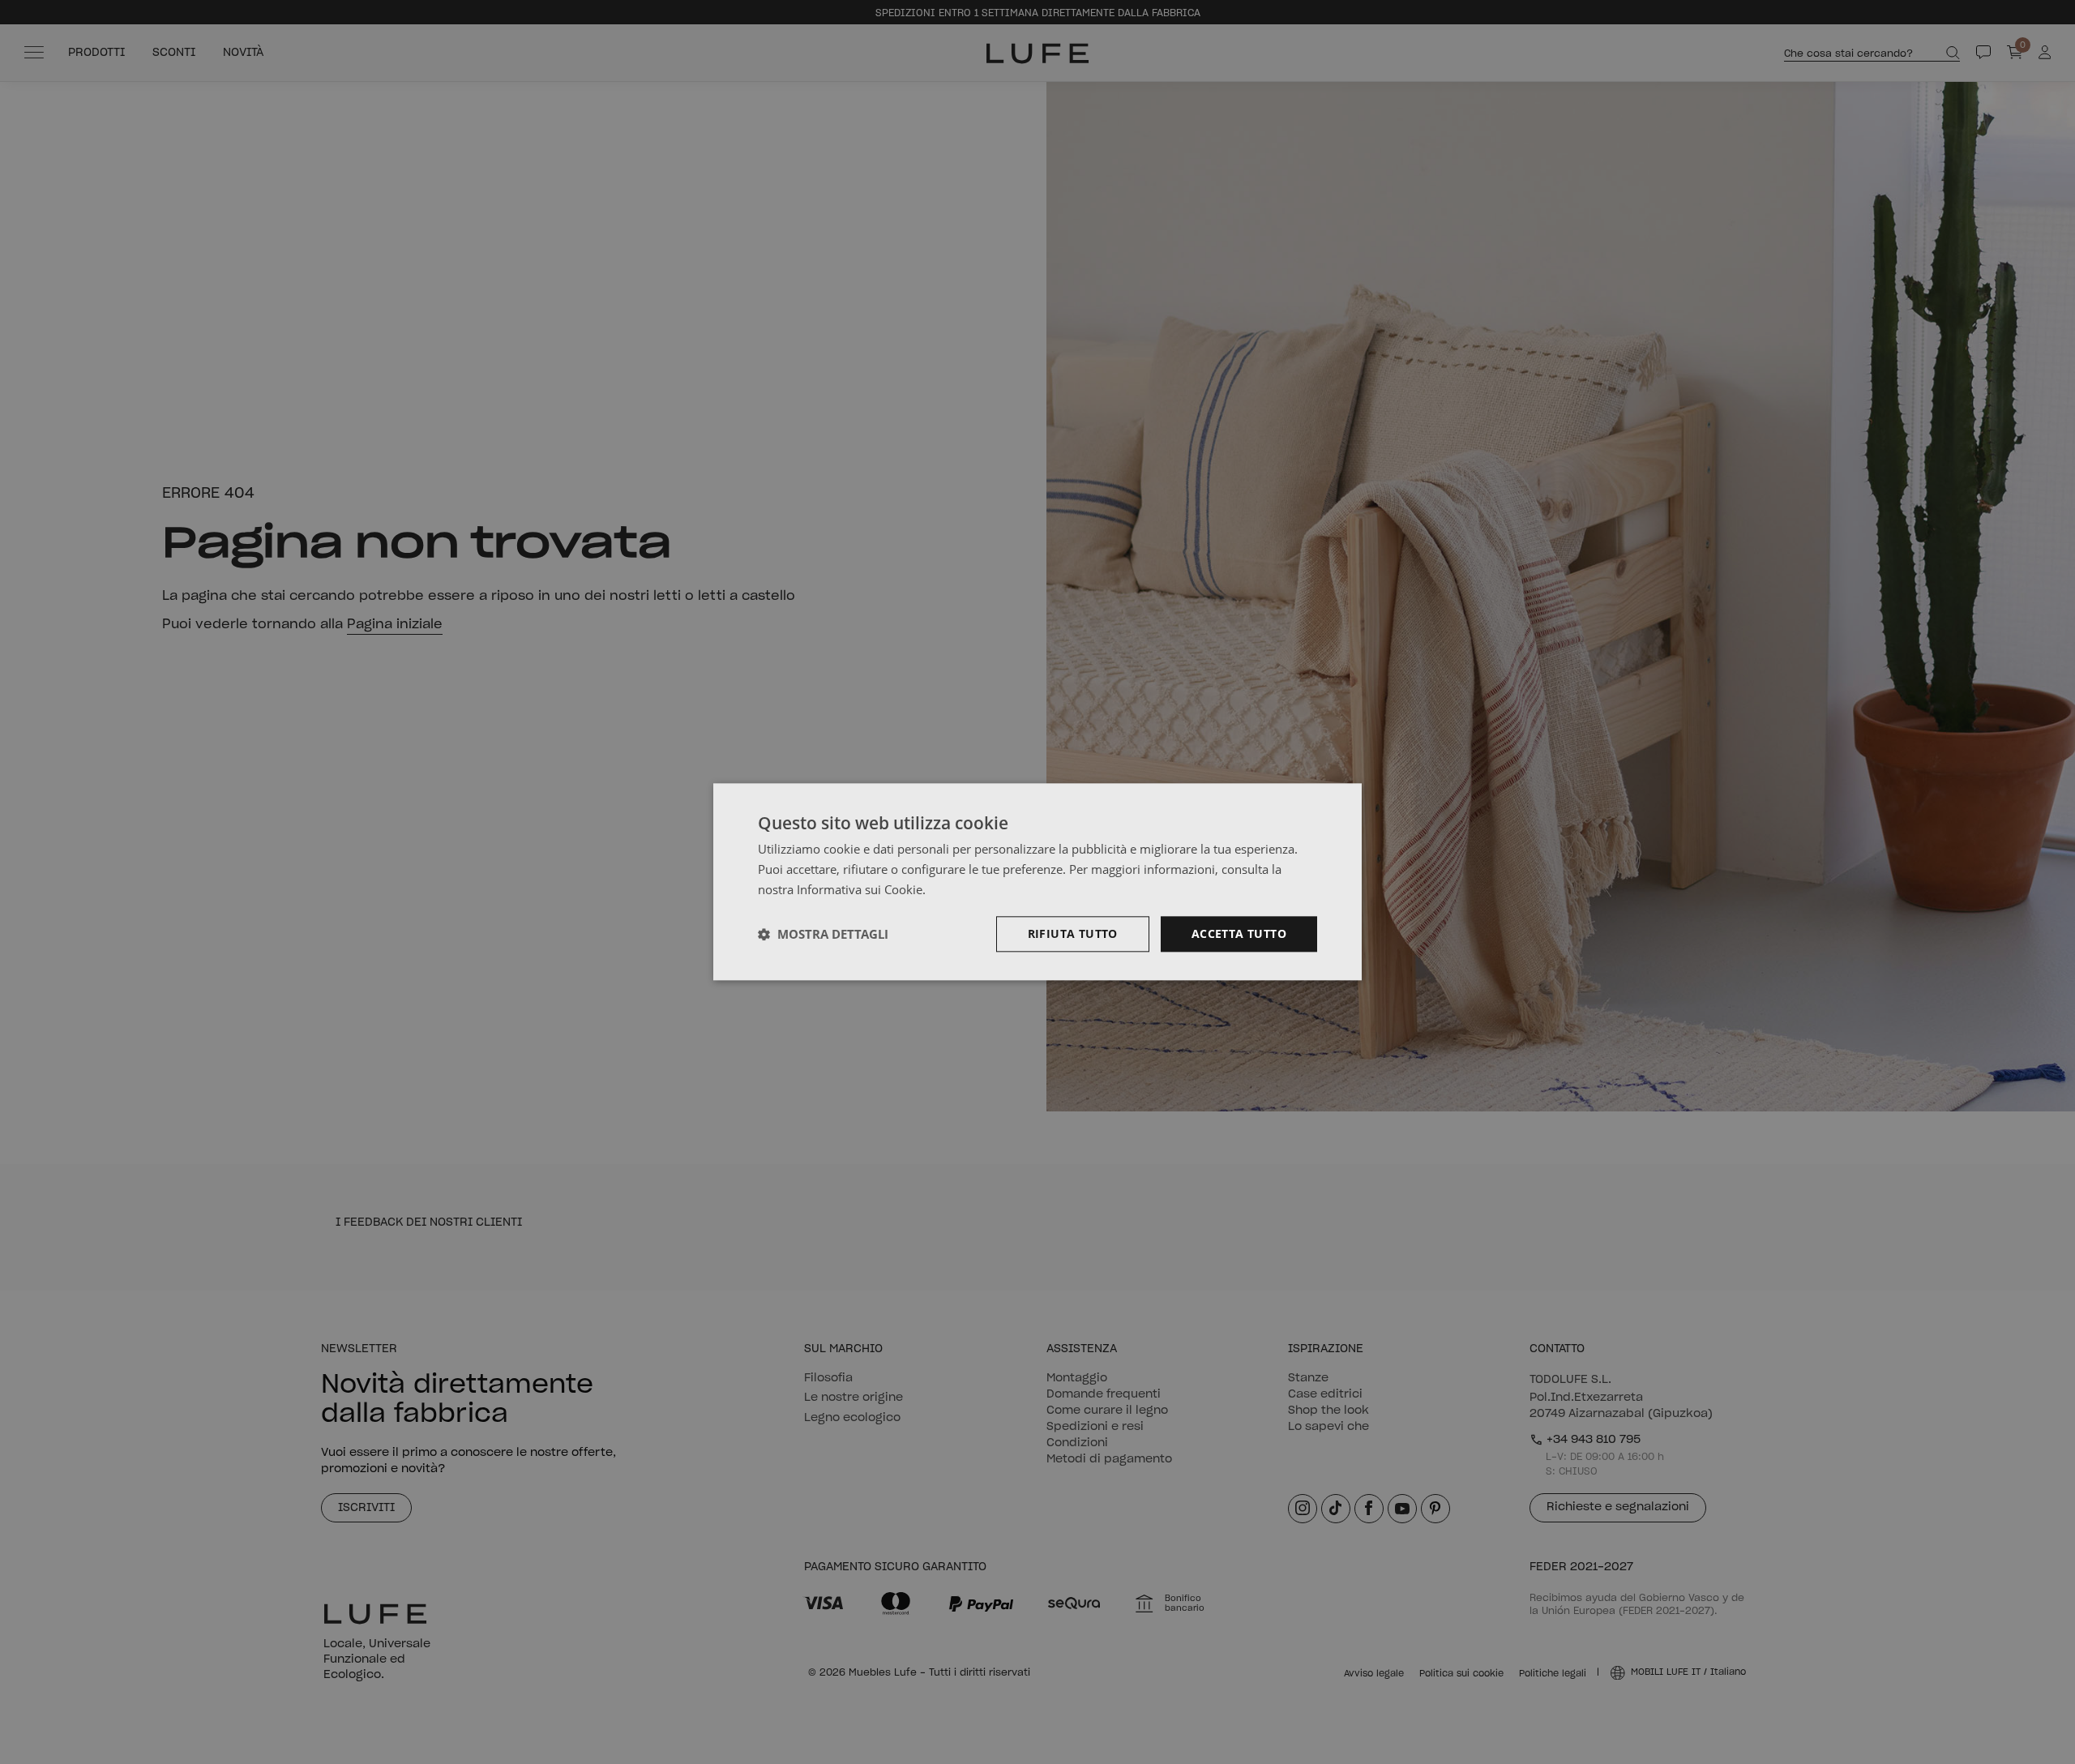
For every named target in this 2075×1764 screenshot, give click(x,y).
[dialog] (1037, 882)
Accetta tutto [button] (1239, 933)
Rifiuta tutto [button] (1073, 933)
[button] (823, 934)
